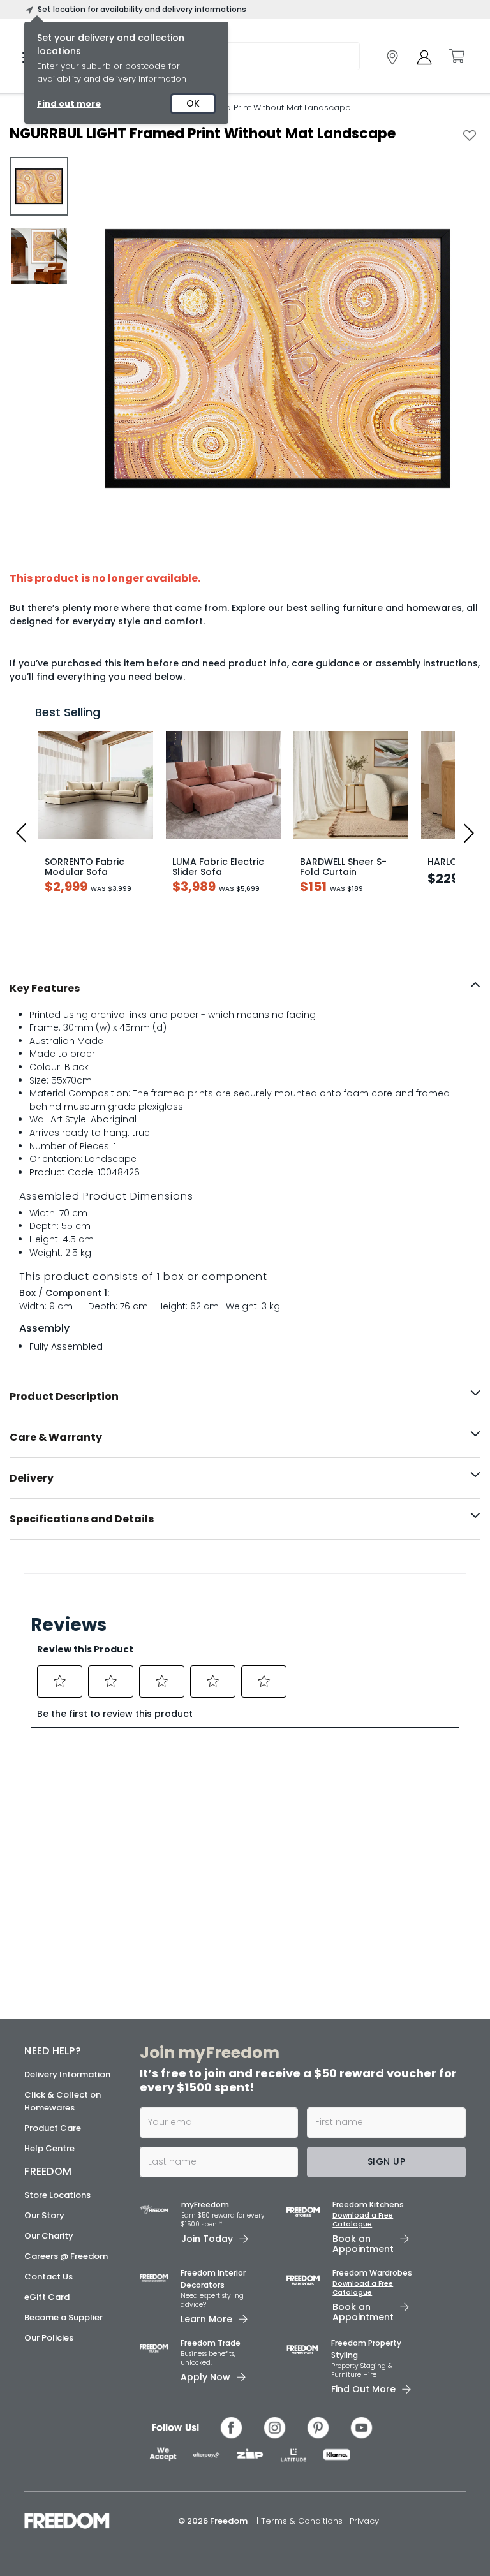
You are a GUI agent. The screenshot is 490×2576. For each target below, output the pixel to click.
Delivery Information (67, 2074)
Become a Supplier (63, 2317)
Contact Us (48, 2277)
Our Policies (49, 2338)
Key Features (45, 988)
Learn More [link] (206, 2319)
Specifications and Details (82, 1519)
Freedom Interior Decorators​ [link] (213, 2279)
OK (193, 103)
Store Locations (57, 2195)
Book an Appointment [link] (363, 2244)
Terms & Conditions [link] (303, 2521)
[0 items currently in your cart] (456, 56)
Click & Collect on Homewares (63, 2101)
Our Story (44, 2215)
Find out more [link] (69, 104)
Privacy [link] (364, 2521)
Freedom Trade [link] (211, 2343)
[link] (392, 57)
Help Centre (49, 2148)
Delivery (32, 1478)
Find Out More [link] (363, 2389)
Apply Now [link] (205, 2377)
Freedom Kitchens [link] (368, 2204)
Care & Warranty (56, 1437)
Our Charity (49, 2236)
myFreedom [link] (205, 2204)
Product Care (53, 2128)
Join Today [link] (207, 2239)
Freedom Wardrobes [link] (372, 2273)
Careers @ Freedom (66, 2256)
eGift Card (47, 2297)
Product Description (64, 1396)
